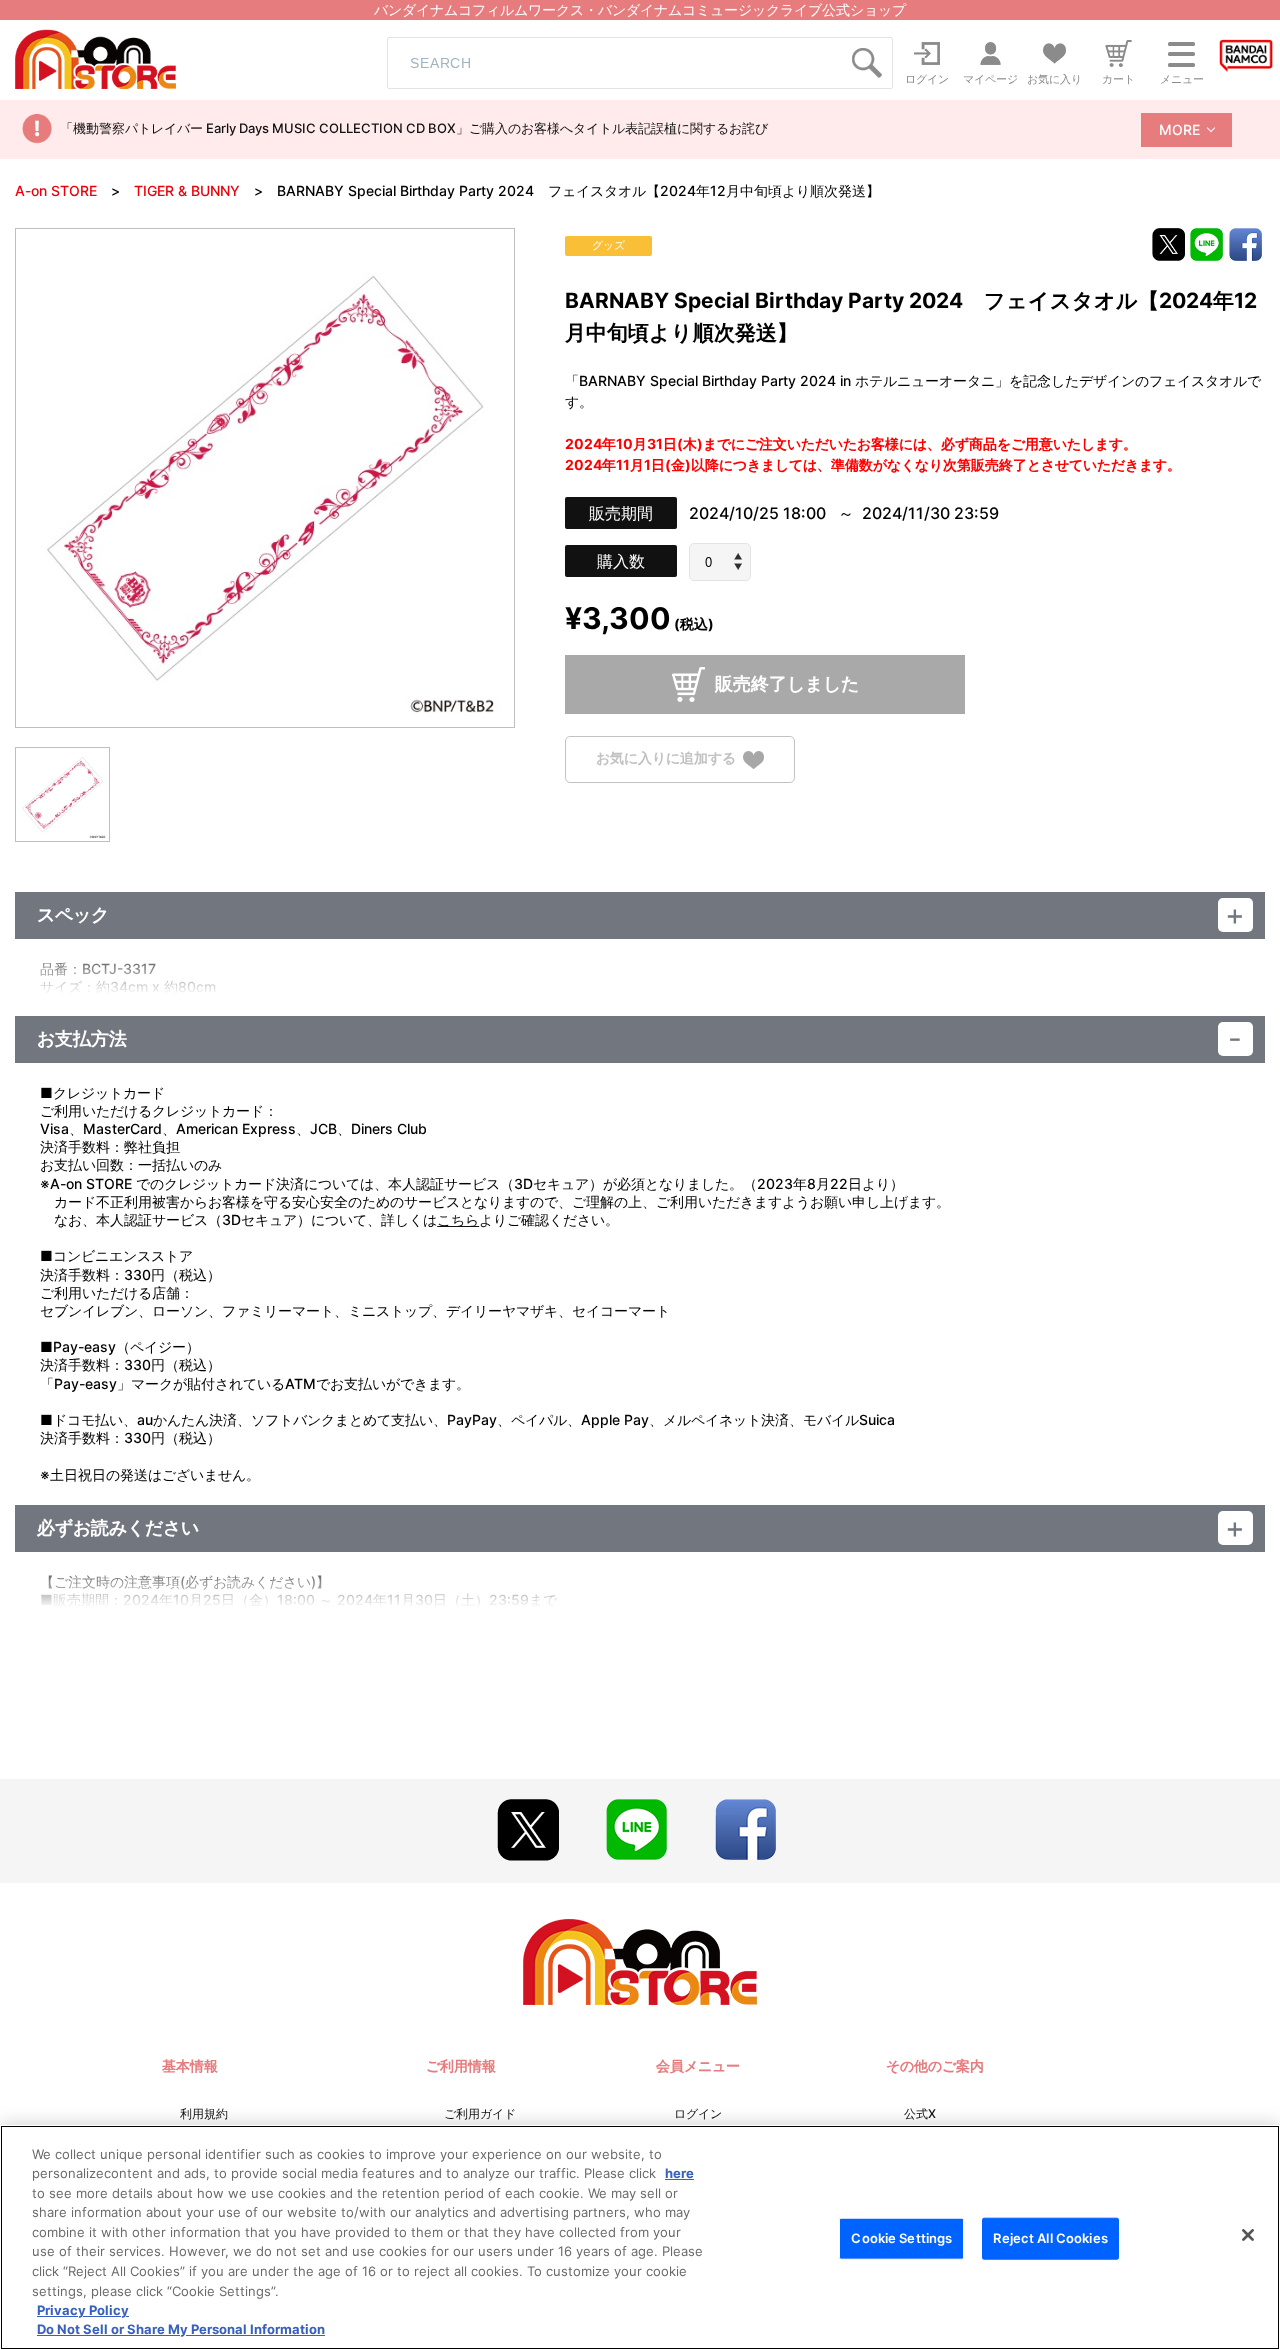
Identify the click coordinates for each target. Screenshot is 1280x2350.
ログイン (698, 2113)
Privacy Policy (83, 2310)
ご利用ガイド (480, 2113)
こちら (458, 1219)
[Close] (1248, 2235)
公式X (920, 2113)
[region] (640, 2237)
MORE (1179, 129)
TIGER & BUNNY (187, 190)
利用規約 (204, 2113)
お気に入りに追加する (666, 758)
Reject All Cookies (1050, 2238)
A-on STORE (56, 190)
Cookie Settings (901, 2238)
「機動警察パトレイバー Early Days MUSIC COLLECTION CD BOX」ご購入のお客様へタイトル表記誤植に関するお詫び (414, 128)
